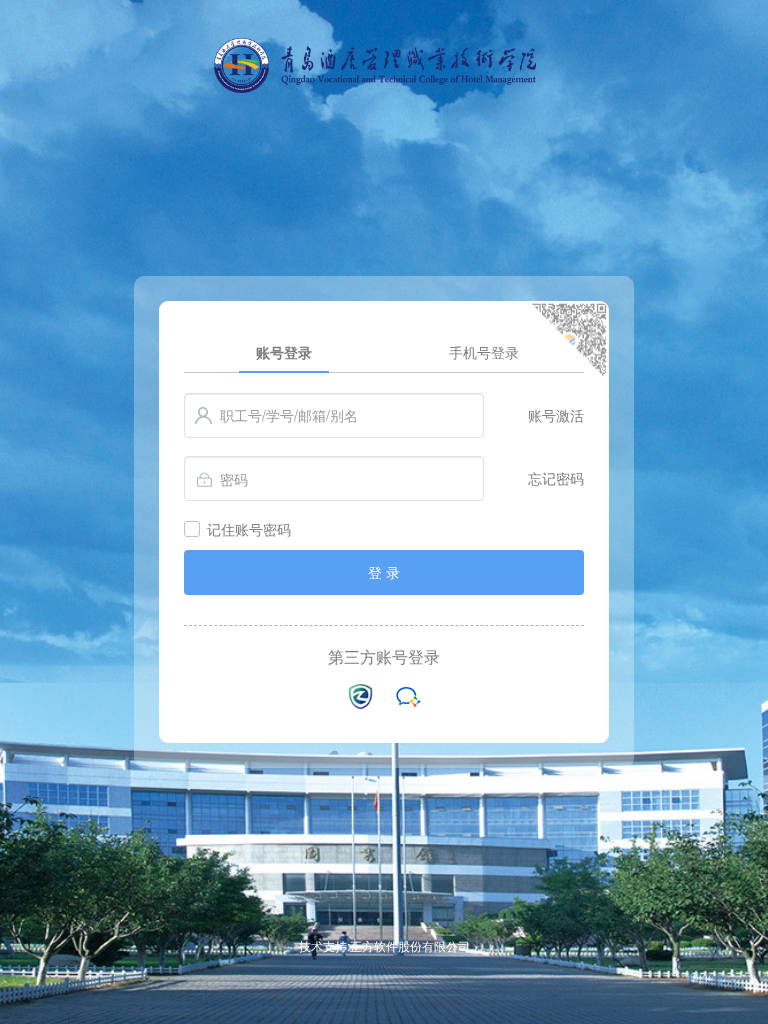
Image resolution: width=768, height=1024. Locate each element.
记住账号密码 (249, 529)
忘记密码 (556, 478)
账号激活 (556, 415)
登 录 (384, 572)
